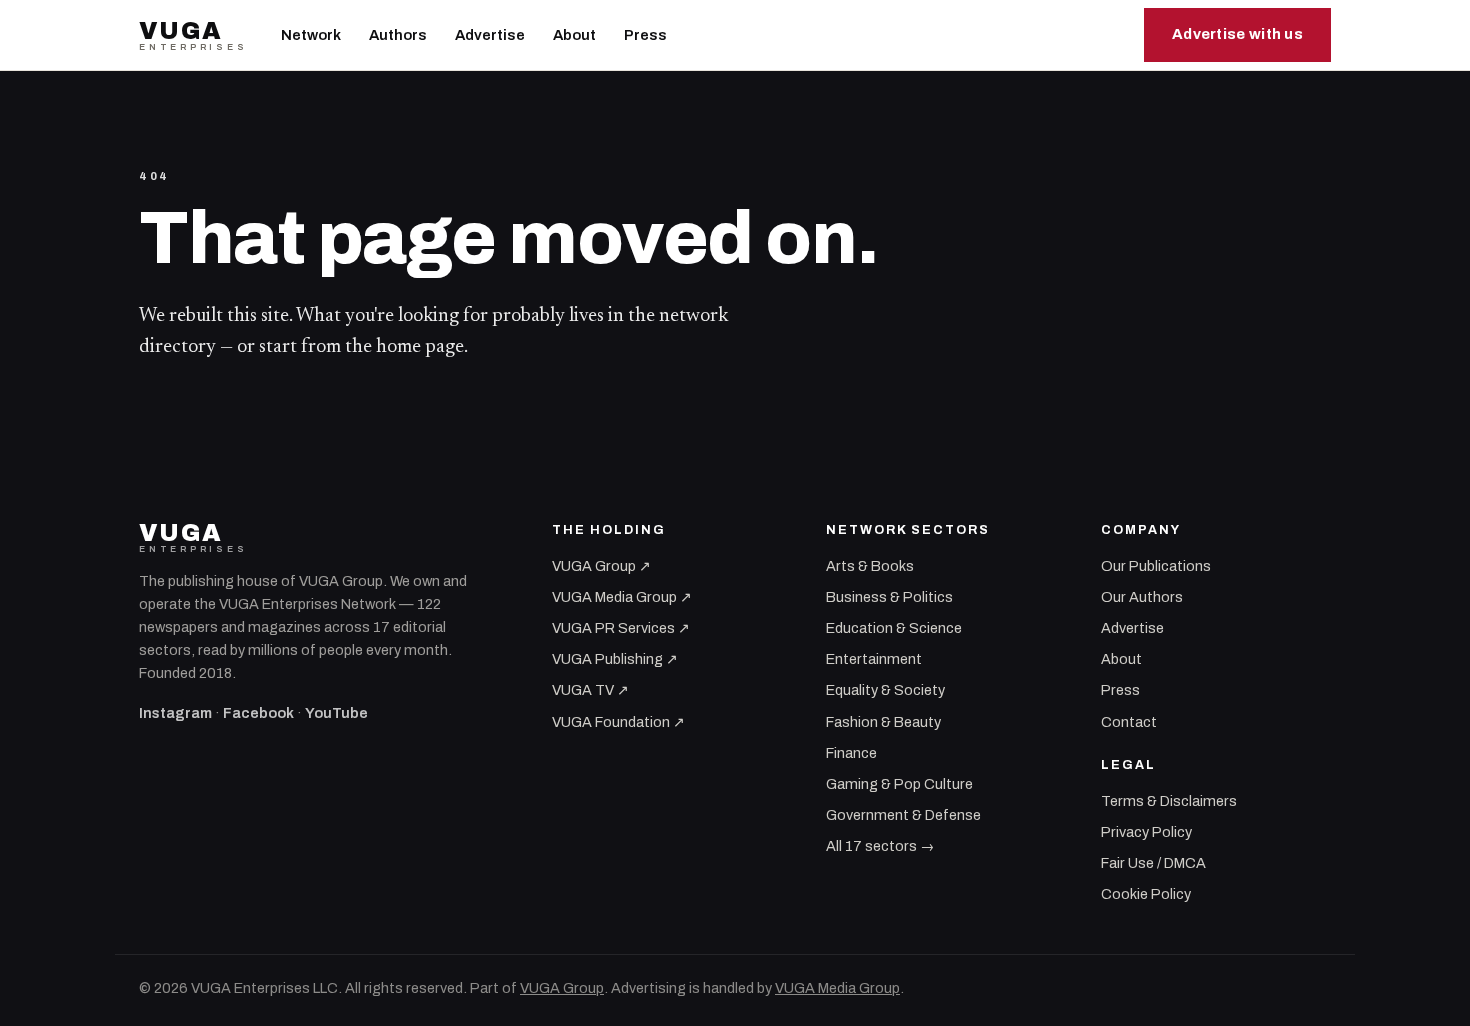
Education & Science (894, 628)
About (574, 35)
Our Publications (1156, 566)
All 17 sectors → (880, 846)
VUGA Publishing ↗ (615, 659)
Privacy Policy (1146, 832)
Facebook (258, 713)
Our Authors (1142, 597)
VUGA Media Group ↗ (622, 597)
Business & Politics (889, 597)
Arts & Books (870, 566)
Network (311, 35)
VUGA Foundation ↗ (618, 722)
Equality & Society (885, 690)
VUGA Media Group (837, 988)
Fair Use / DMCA (1153, 863)
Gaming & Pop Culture (899, 784)
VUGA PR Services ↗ (621, 628)
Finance (851, 753)
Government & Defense (903, 815)
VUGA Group (562, 988)
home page (420, 347)
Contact (1129, 722)
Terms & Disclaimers (1169, 801)
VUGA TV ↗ (590, 690)
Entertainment (874, 659)
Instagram (175, 713)
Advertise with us (1237, 34)
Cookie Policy (1146, 894)
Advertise (490, 35)
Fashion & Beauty (883, 722)
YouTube (336, 713)
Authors (398, 35)
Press (645, 35)
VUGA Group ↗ (601, 566)
